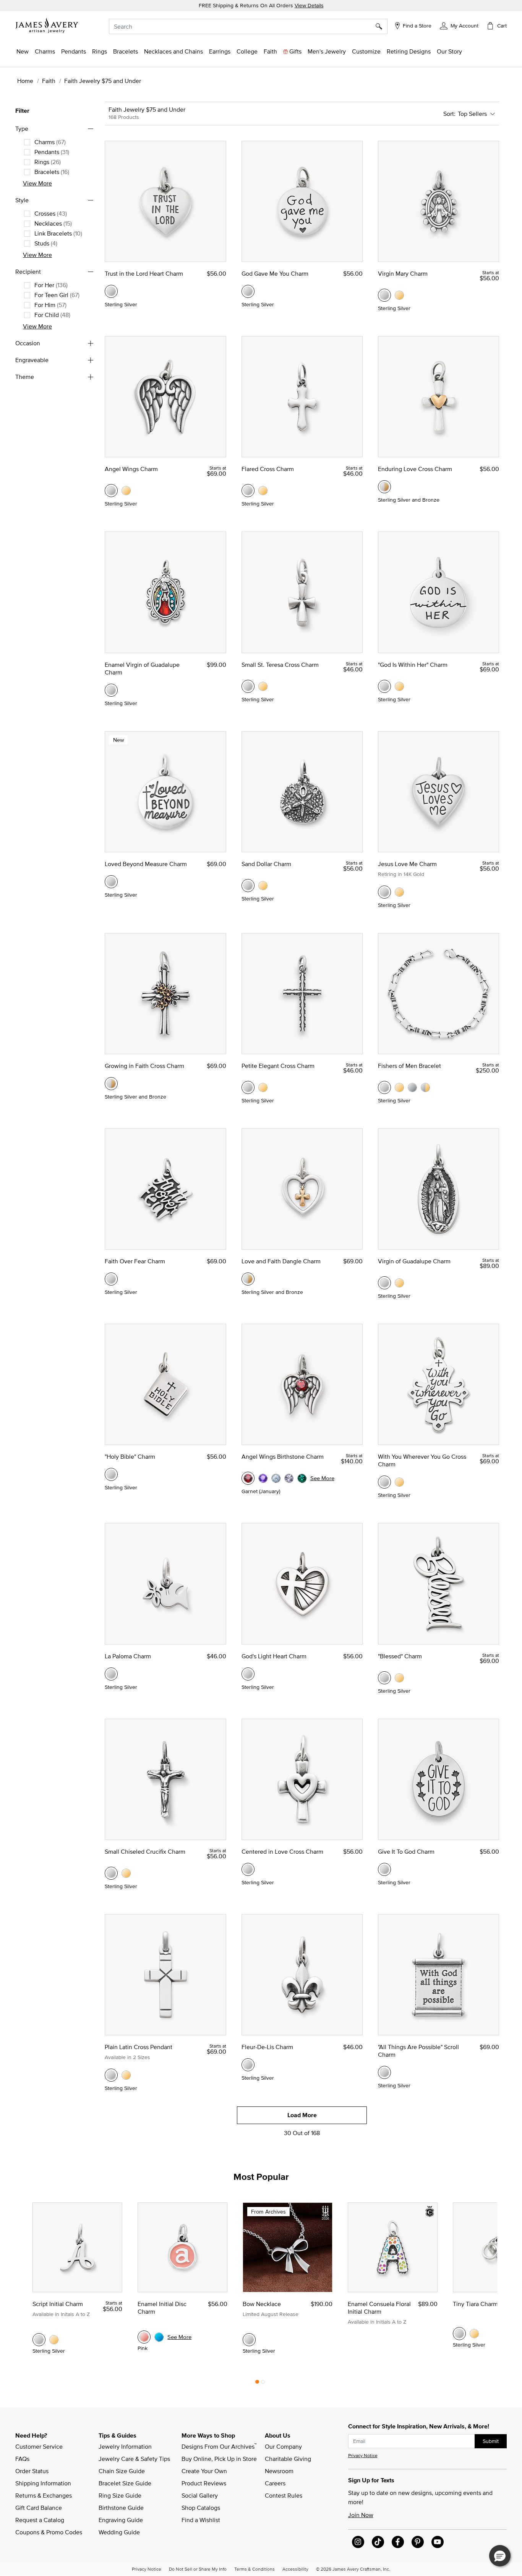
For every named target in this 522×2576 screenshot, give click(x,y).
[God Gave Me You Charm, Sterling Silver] (248, 291)
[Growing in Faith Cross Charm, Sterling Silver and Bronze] (111, 1084)
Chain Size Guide (122, 2471)
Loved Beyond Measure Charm (146, 864)
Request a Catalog (40, 2520)
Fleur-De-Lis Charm (267, 2047)
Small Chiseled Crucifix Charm (145, 1851)
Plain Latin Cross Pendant (139, 2047)
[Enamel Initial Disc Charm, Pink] (144, 2337)
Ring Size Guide (120, 2495)
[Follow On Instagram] (358, 2542)
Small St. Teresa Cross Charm (280, 665)
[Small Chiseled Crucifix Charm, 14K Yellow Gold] (126, 1873)
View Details (309, 5)
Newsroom (279, 2471)
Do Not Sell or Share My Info (198, 2569)
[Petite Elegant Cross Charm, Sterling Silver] (248, 1087)
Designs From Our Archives (219, 2446)
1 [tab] (257, 2384)
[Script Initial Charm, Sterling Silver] (39, 2340)
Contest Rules (284, 2495)
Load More (302, 2115)
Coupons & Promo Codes (49, 2532)
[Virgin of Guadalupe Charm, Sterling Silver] (384, 1283)
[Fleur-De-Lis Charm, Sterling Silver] (248, 2065)
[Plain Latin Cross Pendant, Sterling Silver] (111, 2075)
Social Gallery (200, 2495)
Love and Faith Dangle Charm (281, 1261)
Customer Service (39, 2446)
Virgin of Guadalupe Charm (414, 1261)
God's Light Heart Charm (274, 1656)
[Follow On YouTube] (438, 2542)
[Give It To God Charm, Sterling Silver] (384, 1869)
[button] (459, 25)
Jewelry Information (125, 2446)
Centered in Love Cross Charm (282, 1851)
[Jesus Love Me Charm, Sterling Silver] (384, 892)
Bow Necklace (262, 2304)
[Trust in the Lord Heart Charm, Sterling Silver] (111, 291)
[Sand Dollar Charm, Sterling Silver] (248, 886)
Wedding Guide (119, 2532)
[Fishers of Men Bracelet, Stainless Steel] (412, 1087)
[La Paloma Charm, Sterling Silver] (111, 1674)
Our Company (283, 2446)
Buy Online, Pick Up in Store (219, 2459)
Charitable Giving (288, 2459)
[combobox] (248, 26)
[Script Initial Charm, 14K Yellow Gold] (54, 2340)
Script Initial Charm (58, 2304)
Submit (491, 2441)
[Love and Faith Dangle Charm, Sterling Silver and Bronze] (248, 1279)
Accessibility (295, 2569)
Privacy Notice (363, 2455)
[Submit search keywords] (382, 26)
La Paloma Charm (128, 1656)
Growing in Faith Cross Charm (144, 1066)
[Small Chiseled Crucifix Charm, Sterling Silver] (111, 1873)
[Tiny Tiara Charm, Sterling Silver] (459, 2334)
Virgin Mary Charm (403, 273)
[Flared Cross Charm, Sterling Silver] (248, 491)
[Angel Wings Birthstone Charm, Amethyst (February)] (263, 1478)
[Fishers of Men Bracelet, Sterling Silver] (384, 1087)
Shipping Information (43, 2483)
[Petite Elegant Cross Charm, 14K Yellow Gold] (263, 1087)
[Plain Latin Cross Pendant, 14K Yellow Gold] (126, 2075)
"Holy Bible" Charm (130, 1456)
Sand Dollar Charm (266, 864)
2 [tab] (263, 2384)
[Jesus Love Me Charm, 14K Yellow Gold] (399, 892)
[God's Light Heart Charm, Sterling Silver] (248, 1674)
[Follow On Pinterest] (418, 2542)
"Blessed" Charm (400, 1656)
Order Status (32, 2471)
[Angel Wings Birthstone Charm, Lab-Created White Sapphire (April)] (289, 1478)
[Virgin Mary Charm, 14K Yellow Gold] (399, 295)
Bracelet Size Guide (125, 2483)
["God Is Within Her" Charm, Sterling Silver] (384, 686)
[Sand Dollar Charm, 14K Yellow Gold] (263, 886)
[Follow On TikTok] (378, 2542)
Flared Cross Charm (268, 469)
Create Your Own (204, 2471)
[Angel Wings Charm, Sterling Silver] (111, 491)
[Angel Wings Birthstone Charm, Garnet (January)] (248, 1478)
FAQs (22, 2459)
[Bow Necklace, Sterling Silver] (249, 2340)
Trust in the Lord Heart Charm (144, 273)
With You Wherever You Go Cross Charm (422, 1460)
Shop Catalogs (201, 2508)
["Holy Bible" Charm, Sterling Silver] (111, 1474)
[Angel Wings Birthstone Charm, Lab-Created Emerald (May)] (302, 1478)
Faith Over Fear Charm (135, 1261)
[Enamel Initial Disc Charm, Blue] (159, 2337)
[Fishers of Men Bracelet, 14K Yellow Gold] (399, 1087)
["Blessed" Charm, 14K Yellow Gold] (399, 1678)
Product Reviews (204, 2483)
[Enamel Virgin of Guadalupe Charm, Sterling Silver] (111, 690)
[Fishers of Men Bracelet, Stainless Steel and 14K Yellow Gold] (425, 1087)
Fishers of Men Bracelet (409, 1066)
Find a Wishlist (201, 2520)
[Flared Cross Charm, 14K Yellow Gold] (263, 491)
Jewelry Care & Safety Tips (134, 2459)
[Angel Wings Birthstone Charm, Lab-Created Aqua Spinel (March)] (276, 1478)
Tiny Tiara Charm (475, 2304)
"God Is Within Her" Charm (413, 665)
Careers (275, 2483)
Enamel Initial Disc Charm (162, 2308)
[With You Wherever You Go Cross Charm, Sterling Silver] (384, 1482)
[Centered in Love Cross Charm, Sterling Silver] (248, 1869)
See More (322, 1478)
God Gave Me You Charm (275, 273)
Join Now (361, 2515)
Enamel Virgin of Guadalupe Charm (142, 668)
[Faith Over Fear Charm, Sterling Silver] (111, 1279)
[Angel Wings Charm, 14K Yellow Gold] (126, 491)
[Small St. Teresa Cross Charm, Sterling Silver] (248, 686)
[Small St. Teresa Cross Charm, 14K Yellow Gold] (263, 686)
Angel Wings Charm (131, 469)
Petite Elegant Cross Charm (278, 1066)
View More (37, 183)
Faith (49, 81)
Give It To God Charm (406, 1851)
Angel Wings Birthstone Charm (283, 1456)
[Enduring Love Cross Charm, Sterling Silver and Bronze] (384, 487)
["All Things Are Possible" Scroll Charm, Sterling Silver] (384, 2072)
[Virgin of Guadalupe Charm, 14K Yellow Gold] (399, 1283)
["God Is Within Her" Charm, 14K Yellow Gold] (399, 686)
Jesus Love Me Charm (407, 864)
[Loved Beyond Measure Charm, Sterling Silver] (111, 882)
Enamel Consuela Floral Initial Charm (379, 2308)
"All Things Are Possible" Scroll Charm (418, 2051)
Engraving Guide (121, 2520)
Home (25, 81)
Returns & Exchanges (44, 2495)
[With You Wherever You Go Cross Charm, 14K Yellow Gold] (399, 1482)
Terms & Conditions (255, 2569)
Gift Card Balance (39, 2508)
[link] (247, 51)
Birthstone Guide (121, 2508)
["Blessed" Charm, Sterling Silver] (384, 1678)
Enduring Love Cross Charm (415, 469)
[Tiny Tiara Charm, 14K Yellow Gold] (474, 2334)
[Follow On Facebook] (398, 2542)
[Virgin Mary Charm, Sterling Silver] (384, 295)
